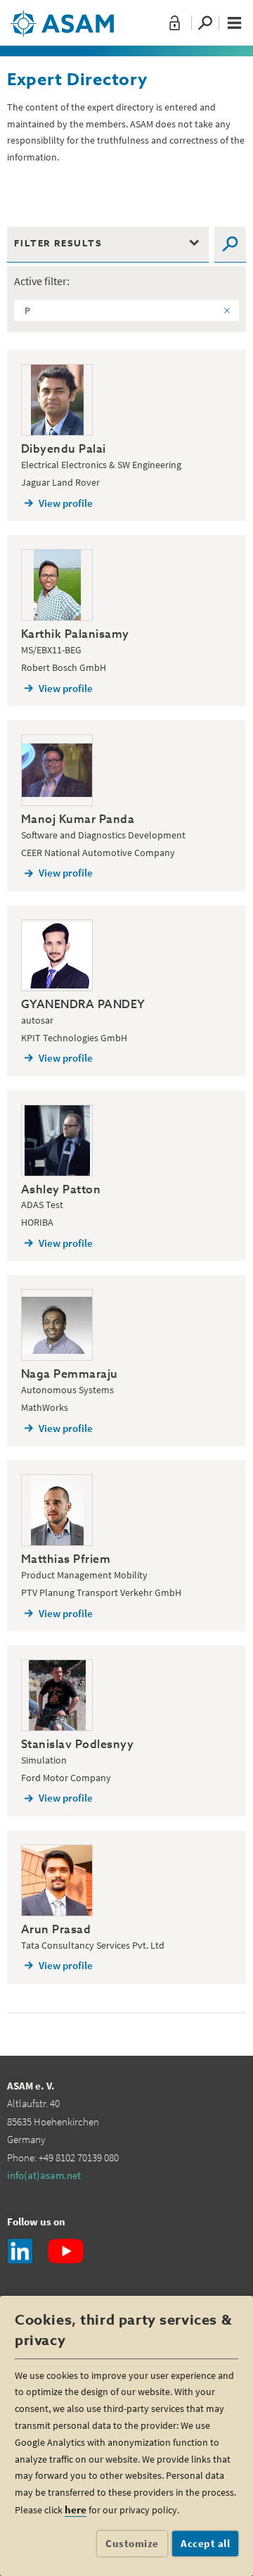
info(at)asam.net (44, 2175)
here (76, 2509)
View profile (66, 503)
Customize (132, 2543)
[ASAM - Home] (62, 18)
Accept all (205, 2543)
